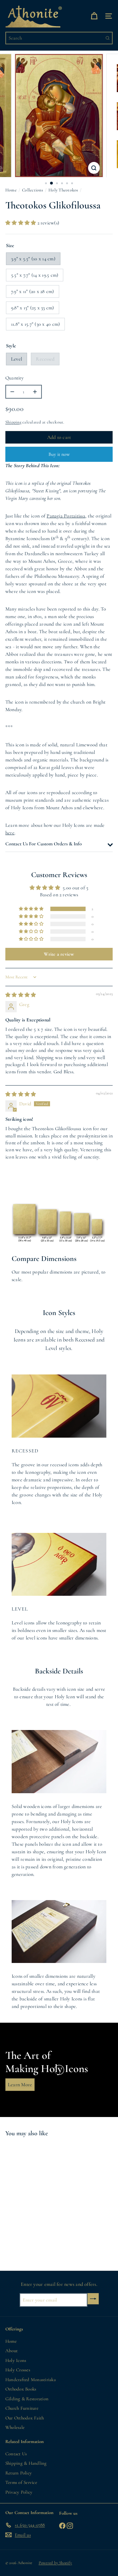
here (10, 833)
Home (11, 190)
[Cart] (94, 16)
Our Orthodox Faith (25, 2418)
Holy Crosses (18, 2370)
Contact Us (16, 2454)
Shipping (13, 422)
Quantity (14, 378)
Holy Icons (16, 2360)
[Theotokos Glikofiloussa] (45, 2200)
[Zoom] (94, 168)
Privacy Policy (19, 2492)
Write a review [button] (59, 954)
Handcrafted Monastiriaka (31, 2380)
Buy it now (59, 454)
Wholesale (15, 2427)
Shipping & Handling (26, 2463)
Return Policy (19, 2473)
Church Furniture (22, 2408)
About (11, 2351)
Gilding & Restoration (27, 2399)
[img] (21, 995)
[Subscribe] (93, 2299)
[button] (21, 223)
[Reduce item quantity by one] (12, 392)
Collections (33, 190)
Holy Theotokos (63, 190)
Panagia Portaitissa (66, 516)
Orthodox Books (21, 2389)
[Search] (108, 38)
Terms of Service (21, 2482)
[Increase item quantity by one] (35, 392)
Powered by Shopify (55, 2563)
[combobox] (59, 38)
